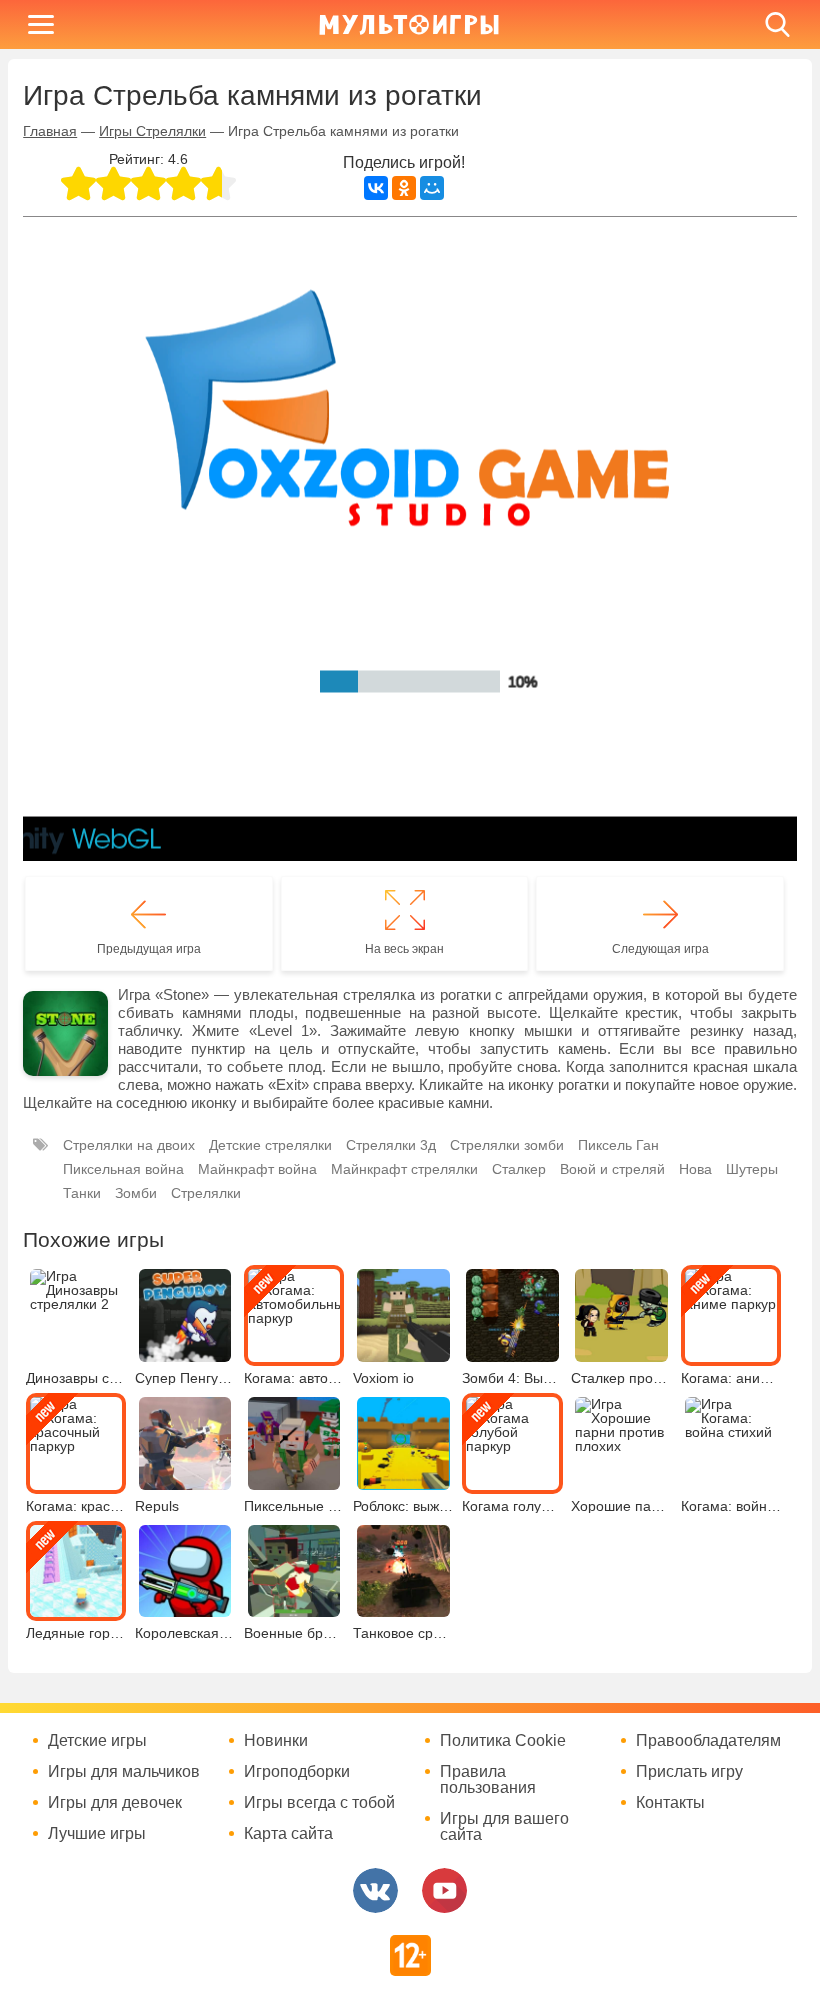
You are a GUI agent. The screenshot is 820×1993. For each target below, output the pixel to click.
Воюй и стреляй (612, 1169)
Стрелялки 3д (391, 1145)
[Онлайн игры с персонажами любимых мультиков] (409, 24)
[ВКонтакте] (376, 188)
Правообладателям (708, 1741)
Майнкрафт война (257, 1169)
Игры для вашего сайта (504, 1827)
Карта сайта (288, 1834)
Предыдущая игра (149, 949)
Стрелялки (206, 1193)
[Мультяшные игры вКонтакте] (375, 1890)
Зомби (136, 1193)
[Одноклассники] (404, 188)
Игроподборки (297, 1772)
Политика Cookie (503, 1741)
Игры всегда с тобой (319, 1803)
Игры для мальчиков (124, 1772)
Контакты (670, 1803)
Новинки (276, 1741)
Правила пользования (488, 1780)
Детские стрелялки (270, 1145)
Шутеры (752, 1169)
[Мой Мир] (432, 188)
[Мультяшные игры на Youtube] (444, 1890)
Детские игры (97, 1741)
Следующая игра (660, 949)
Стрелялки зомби (507, 1145)
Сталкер (519, 1169)
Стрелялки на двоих (129, 1145)
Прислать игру (689, 1772)
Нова (695, 1169)
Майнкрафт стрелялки (404, 1169)
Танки (82, 1193)
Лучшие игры (97, 1834)
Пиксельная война (123, 1169)
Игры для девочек (115, 1803)
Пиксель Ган (618, 1145)
